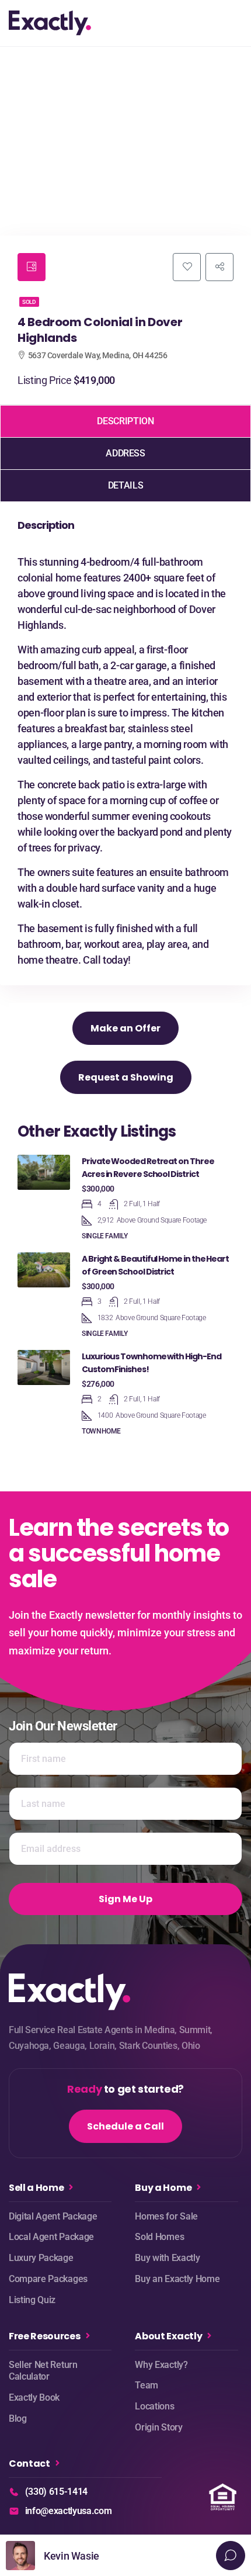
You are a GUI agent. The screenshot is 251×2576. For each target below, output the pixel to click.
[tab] (32, 267)
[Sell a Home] (71, 2187)
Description (125, 421)
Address (125, 453)
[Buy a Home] (199, 2187)
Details (125, 485)
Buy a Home (163, 2188)
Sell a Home (36, 2188)
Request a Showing (126, 1077)
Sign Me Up (125, 1899)
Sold (29, 302)
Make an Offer (125, 1028)
